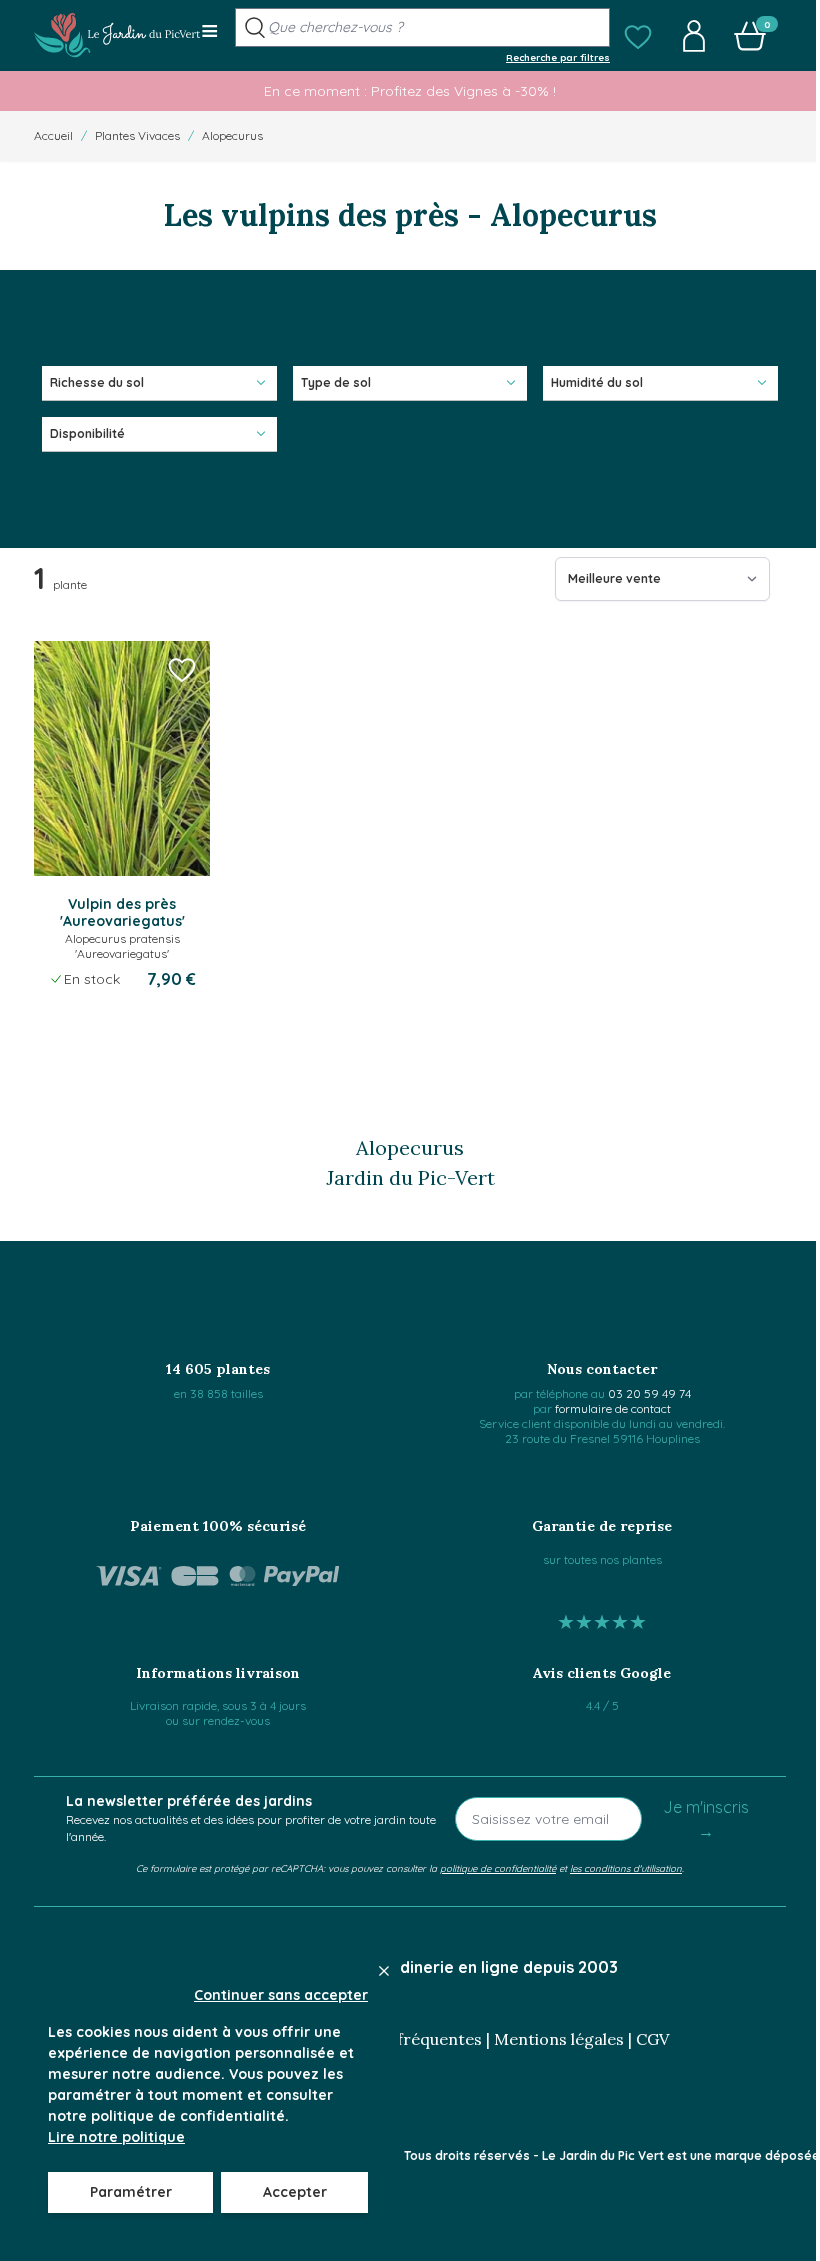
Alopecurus (232, 135)
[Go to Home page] (117, 35)
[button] (638, 36)
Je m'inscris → (706, 1819)
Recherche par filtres (558, 57)
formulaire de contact (613, 1408)
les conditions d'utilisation (626, 1868)
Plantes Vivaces (137, 135)
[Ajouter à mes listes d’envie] (182, 669)
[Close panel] (384, 1971)
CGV (652, 2039)
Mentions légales (559, 2039)
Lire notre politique (116, 2137)
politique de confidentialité (498, 1868)
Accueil (53, 135)
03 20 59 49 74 (649, 1393)
